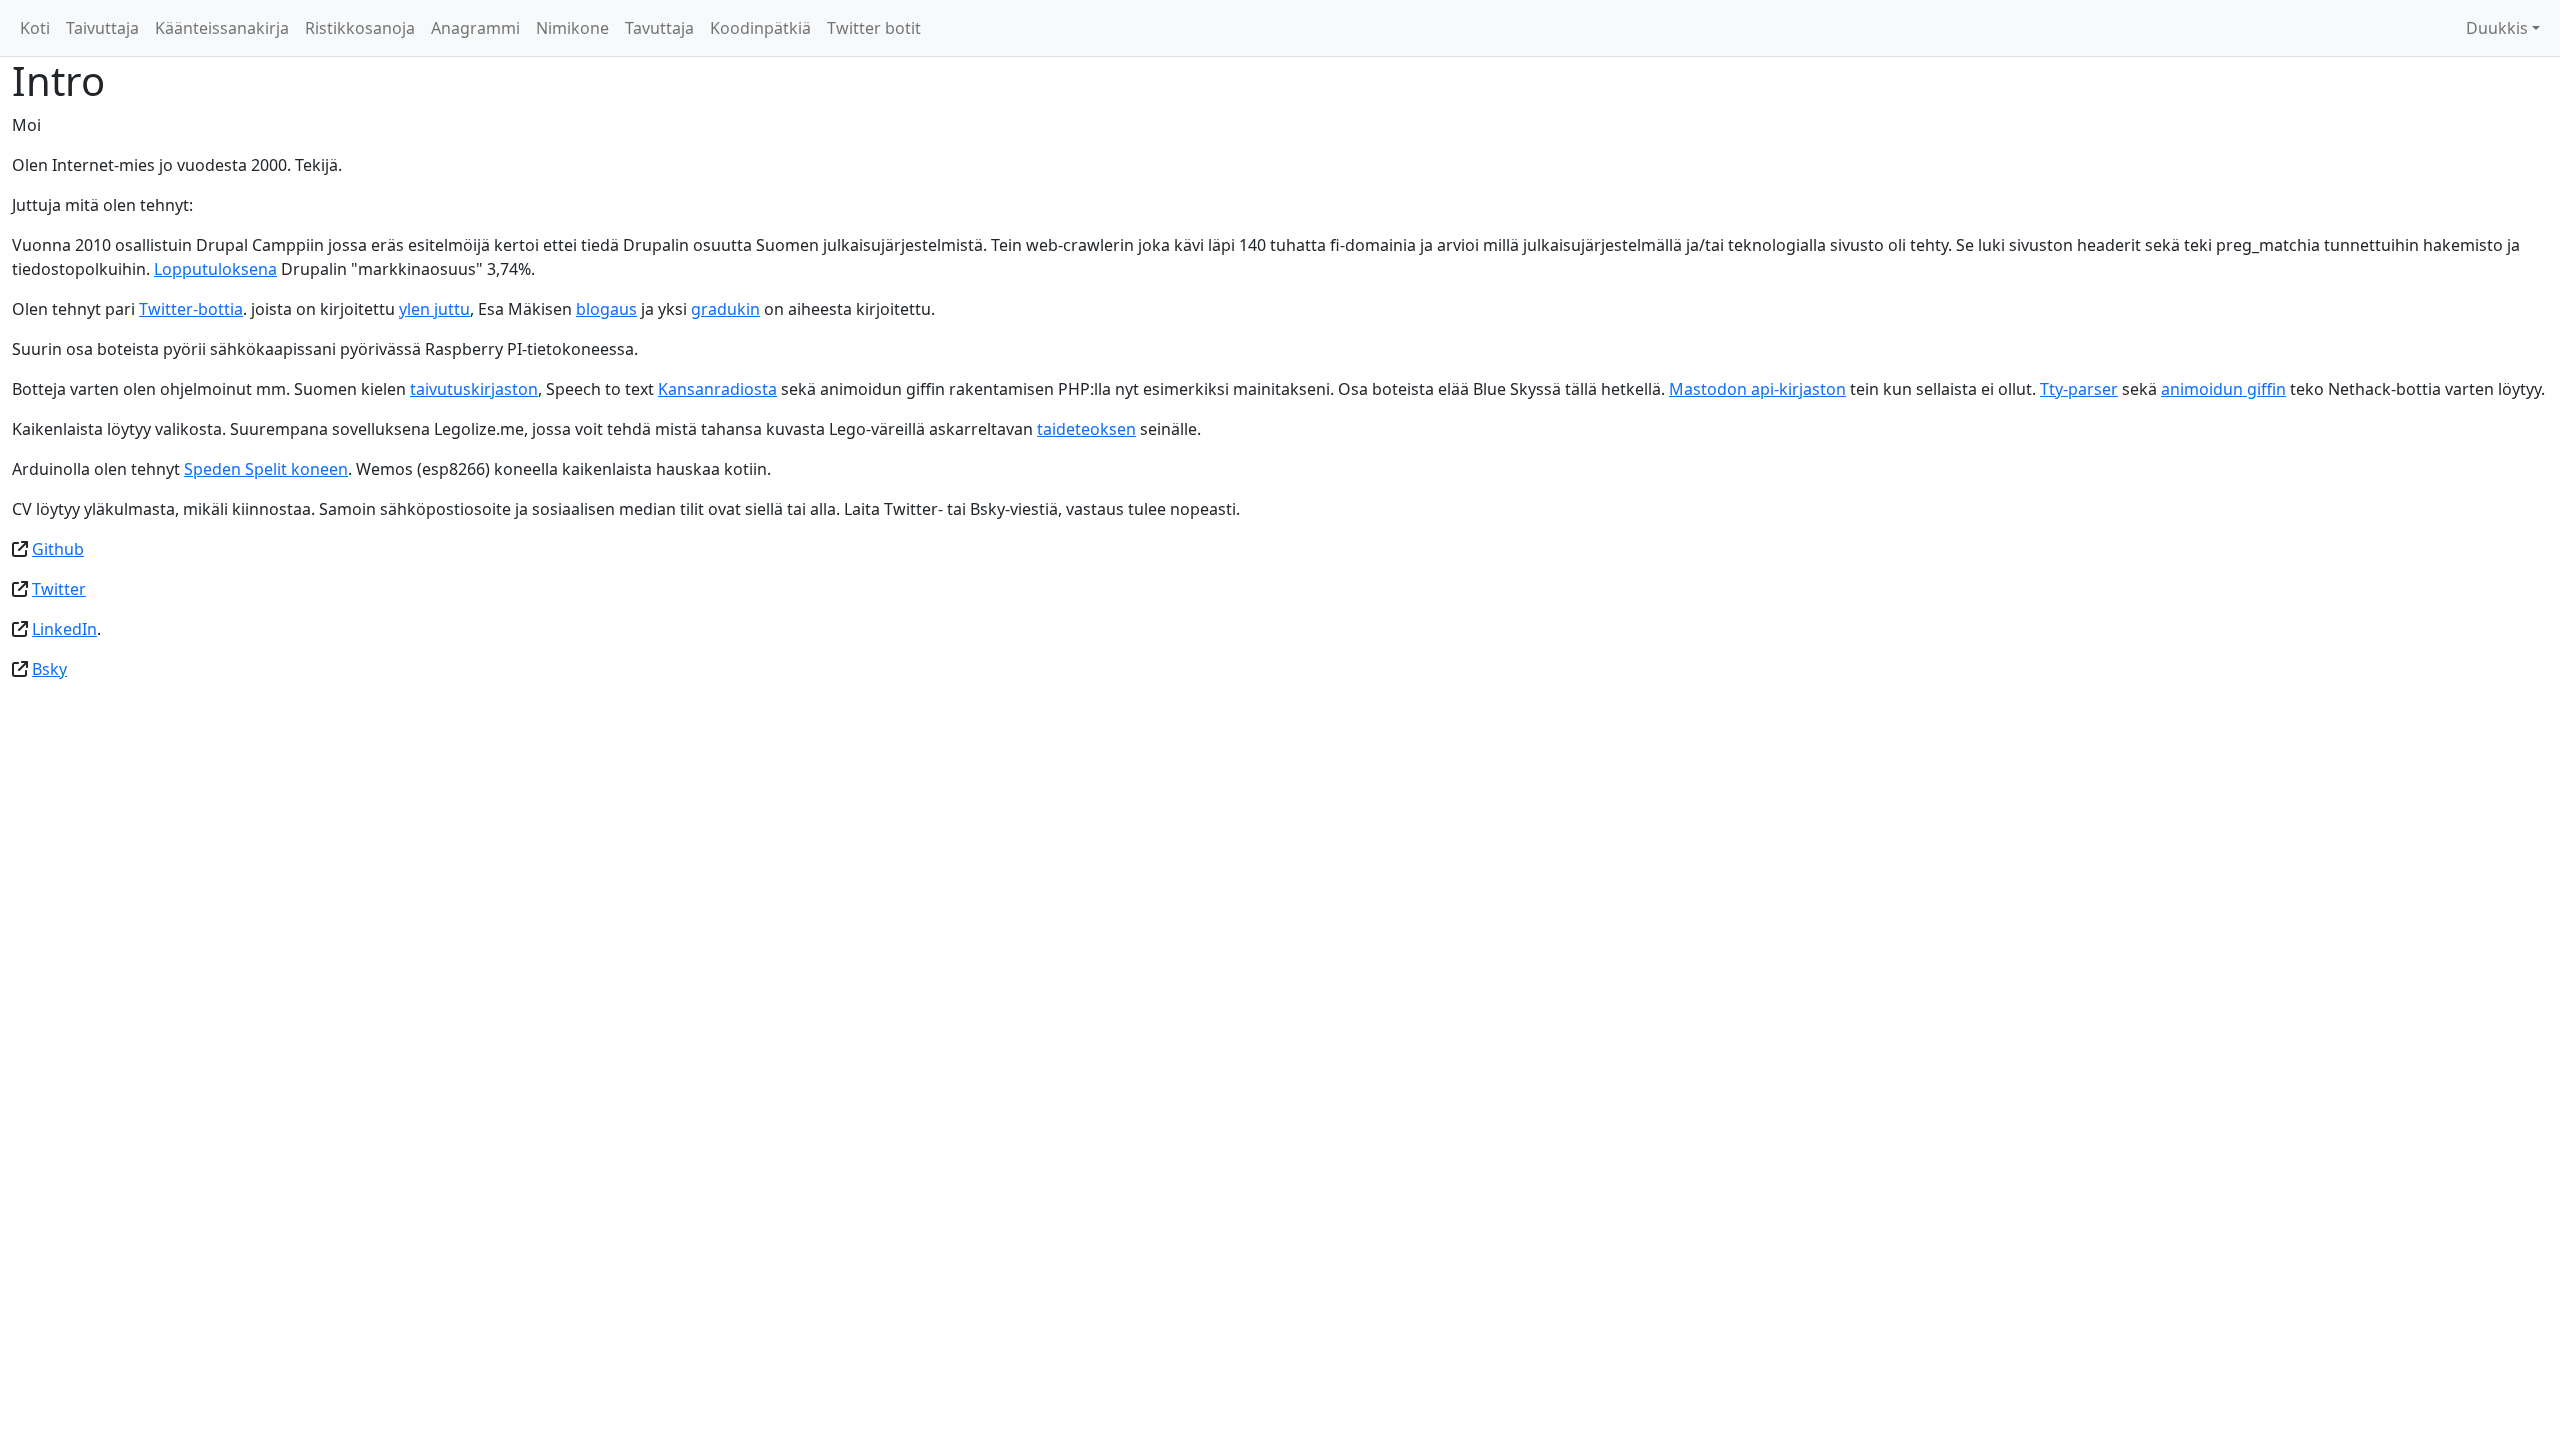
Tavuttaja (659, 28)
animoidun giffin (2223, 389)
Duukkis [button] (2497, 28)
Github (58, 549)
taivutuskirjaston (474, 389)
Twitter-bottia (191, 309)
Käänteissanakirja (222, 28)
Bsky (49, 669)
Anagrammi (475, 28)
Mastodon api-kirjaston (1757, 389)
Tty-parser (2079, 389)
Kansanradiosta (717, 389)
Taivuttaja (102, 28)
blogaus (606, 309)
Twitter (59, 589)
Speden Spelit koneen (266, 469)
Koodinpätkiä (760, 28)
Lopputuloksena (215, 269)
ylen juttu (434, 309)
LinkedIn (64, 629)
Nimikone (572, 28)
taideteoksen (1086, 429)
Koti (35, 28)
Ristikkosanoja (360, 28)
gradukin (725, 309)
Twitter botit (874, 28)
